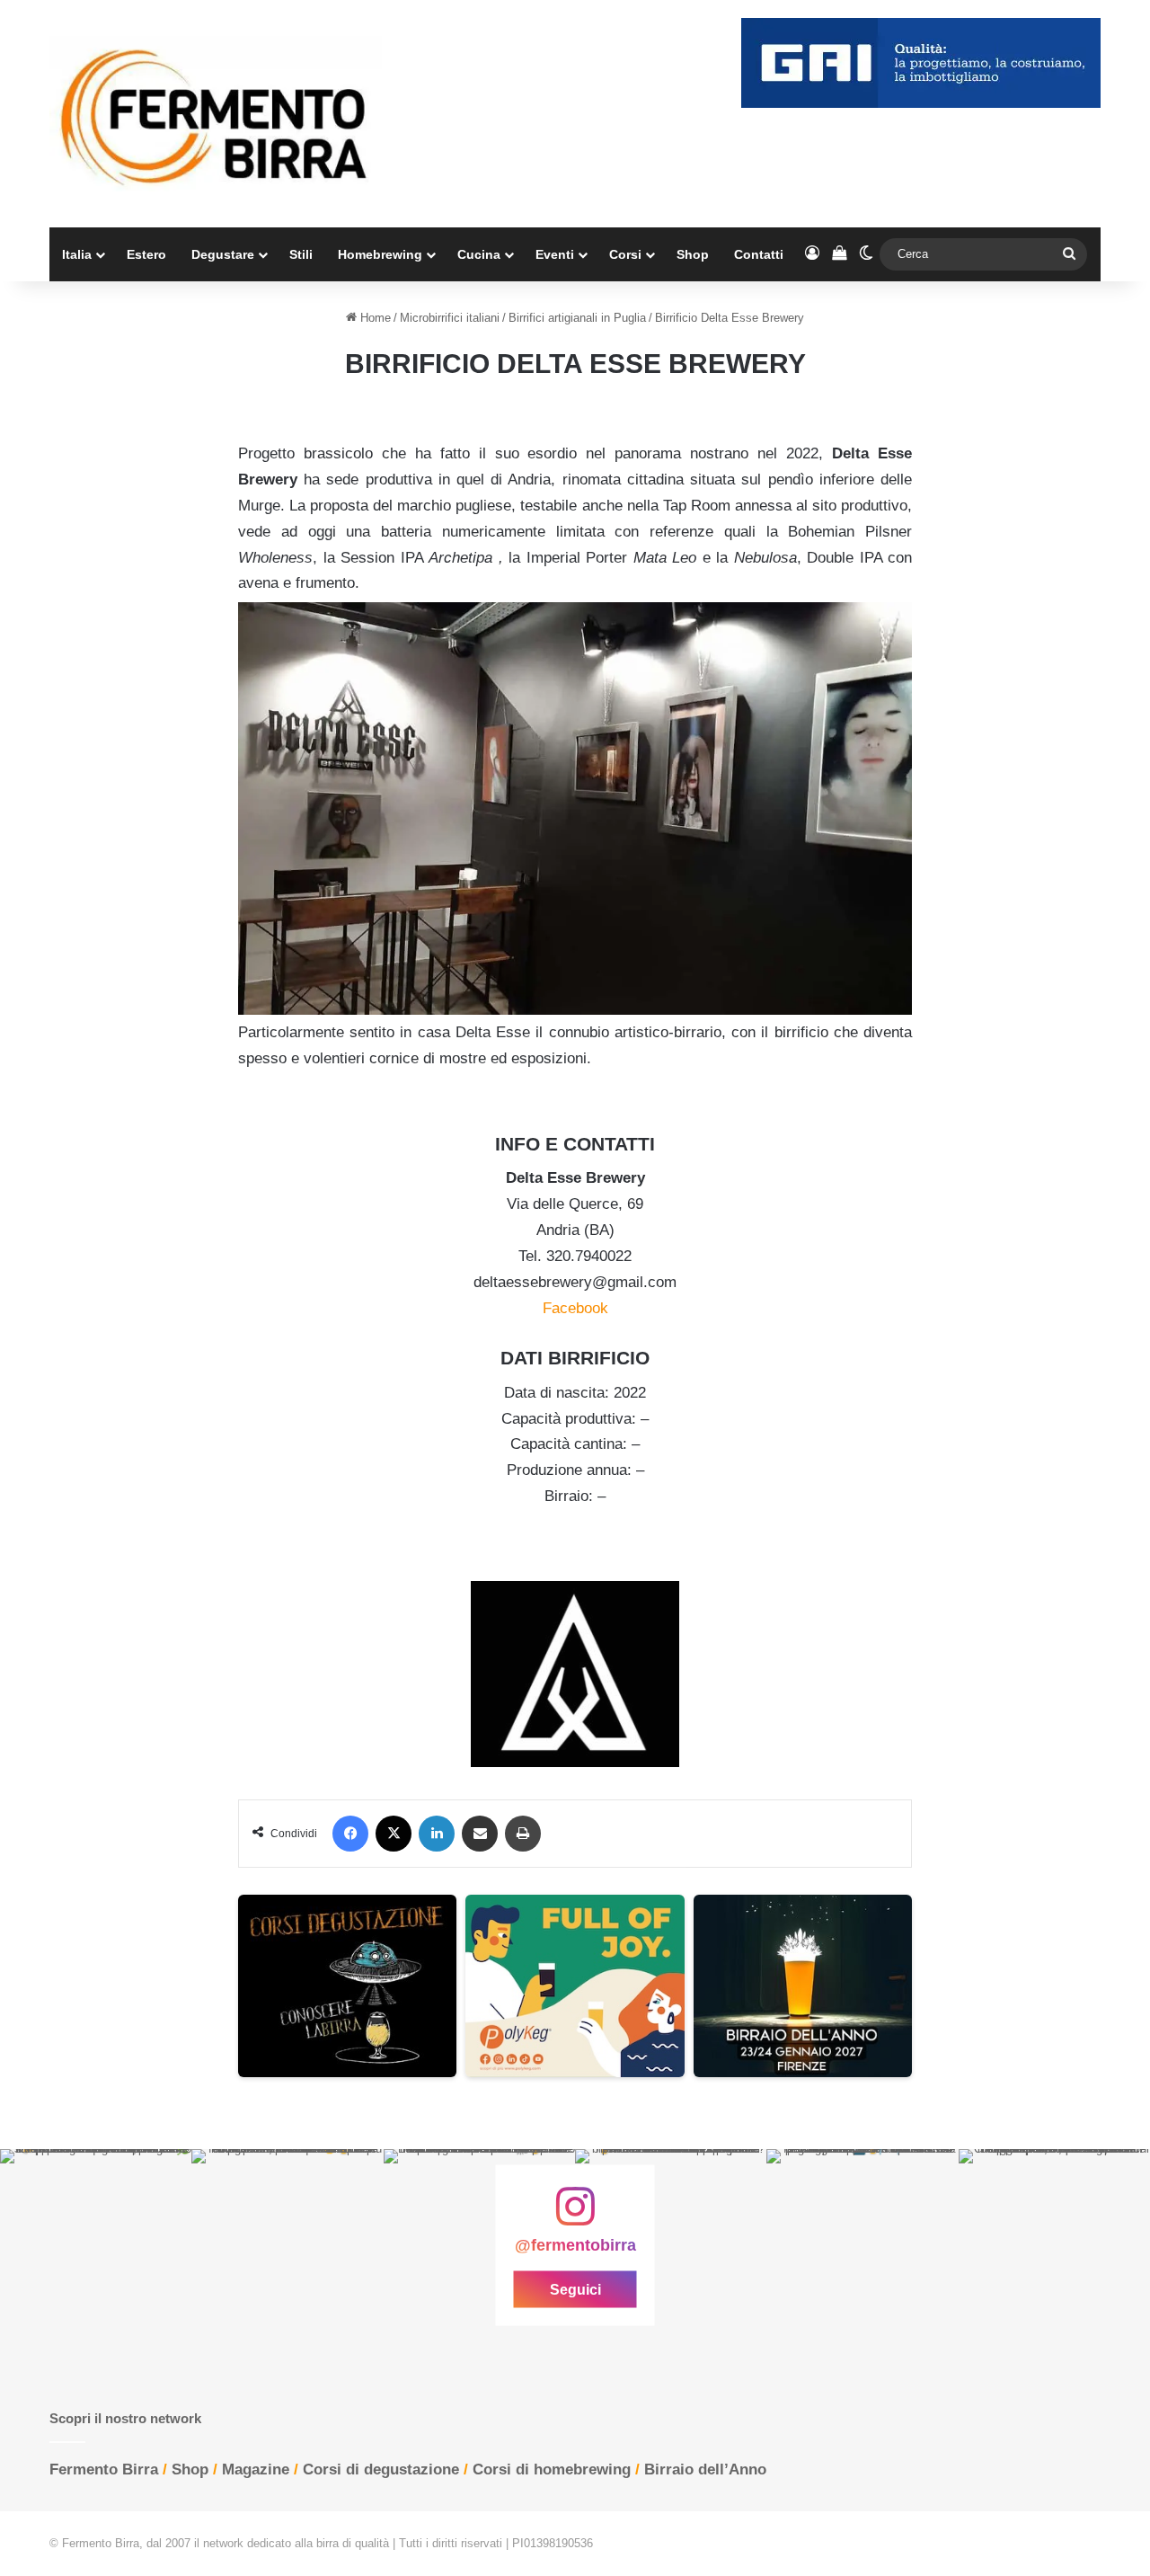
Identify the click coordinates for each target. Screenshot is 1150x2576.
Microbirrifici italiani (450, 318)
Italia (77, 254)
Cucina (479, 254)
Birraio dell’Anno (705, 2469)
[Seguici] (575, 2216)
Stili (301, 254)
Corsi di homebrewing (552, 2469)
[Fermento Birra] (216, 114)
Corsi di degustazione (381, 2469)
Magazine (256, 2469)
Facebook (575, 1308)
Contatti (759, 254)
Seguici (575, 2289)
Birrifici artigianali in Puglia (577, 318)
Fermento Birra (104, 2469)
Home (374, 318)
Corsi (625, 254)
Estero (146, 254)
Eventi (555, 254)
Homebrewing (380, 254)
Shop (693, 254)
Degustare (223, 254)
